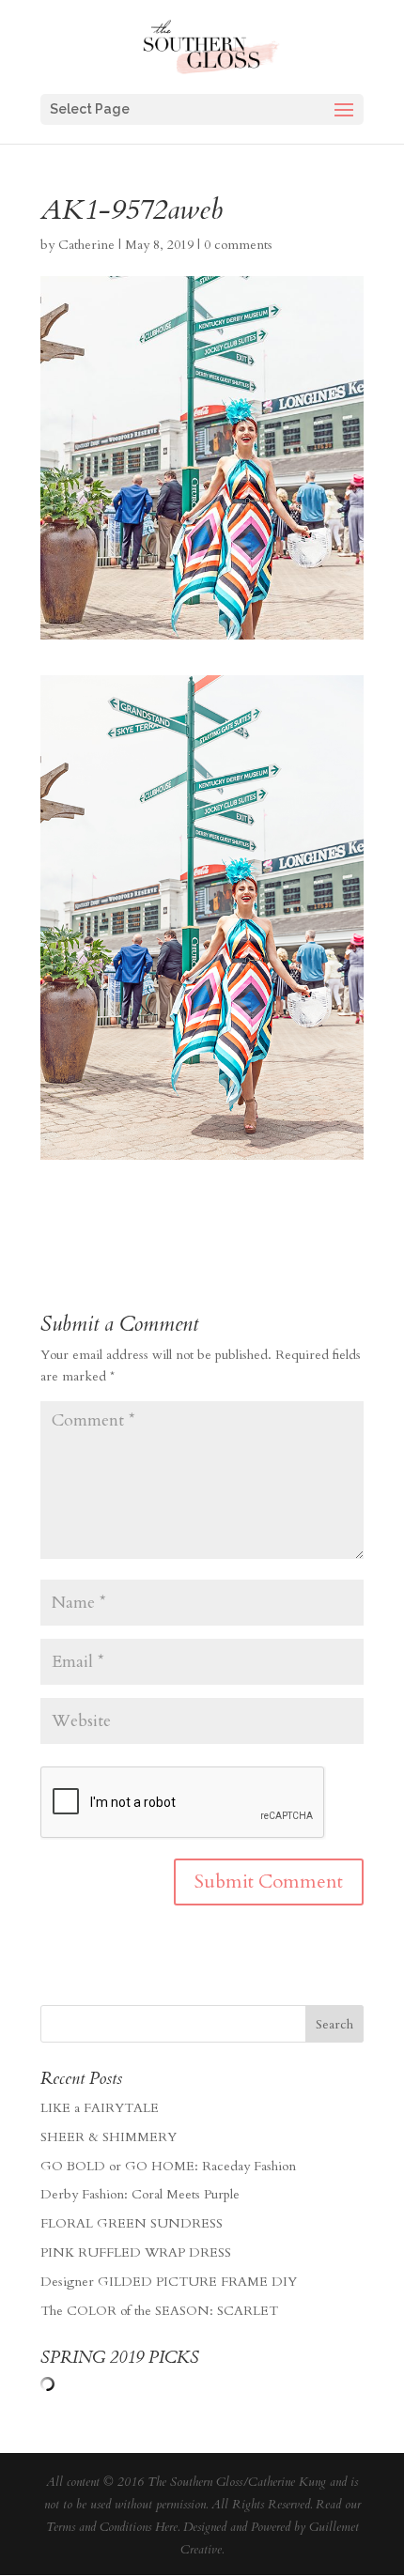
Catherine (86, 245)
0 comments (238, 245)
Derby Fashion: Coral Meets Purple (140, 2194)
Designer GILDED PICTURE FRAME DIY (169, 2282)
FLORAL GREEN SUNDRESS (132, 2223)
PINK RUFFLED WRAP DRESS (136, 2252)
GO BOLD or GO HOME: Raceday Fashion (168, 2166)
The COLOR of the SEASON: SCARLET (159, 2311)
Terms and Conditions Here (112, 2527)
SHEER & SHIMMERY (109, 2137)
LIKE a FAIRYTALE (100, 2108)
